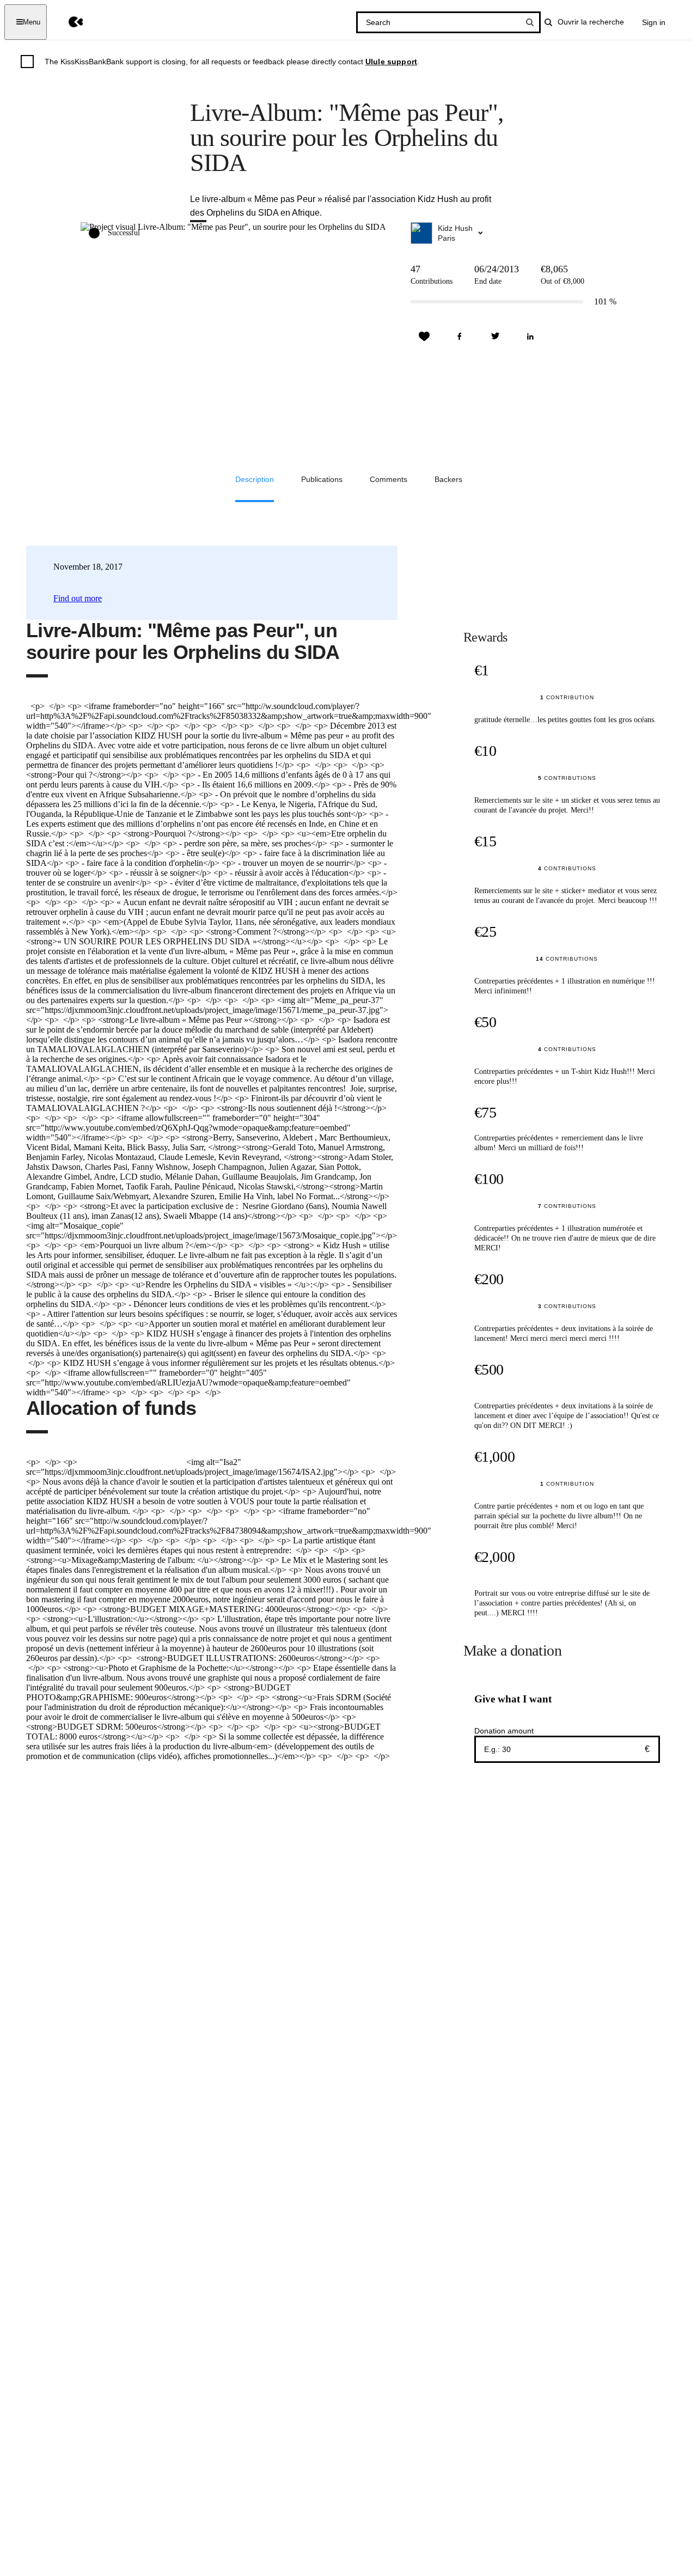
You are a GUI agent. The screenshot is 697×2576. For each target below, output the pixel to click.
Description (255, 479)
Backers (448, 479)
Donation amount (504, 1731)
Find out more (78, 598)
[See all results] (530, 22)
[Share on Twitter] (495, 337)
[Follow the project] (424, 337)
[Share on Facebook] (460, 337)
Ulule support (391, 62)
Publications (322, 479)
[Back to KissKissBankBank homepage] (68, 22)
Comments (389, 479)
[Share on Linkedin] (530, 337)
